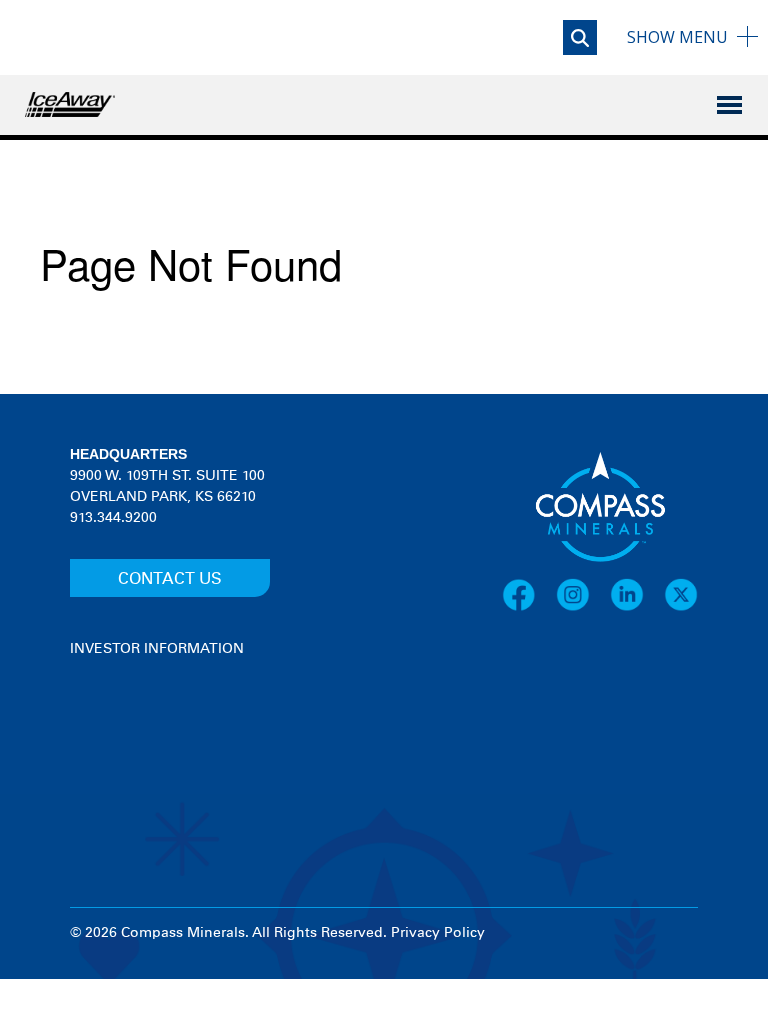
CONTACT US (170, 579)
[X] (681, 595)
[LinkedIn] (637, 595)
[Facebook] (529, 595)
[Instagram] (583, 595)
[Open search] (580, 37)
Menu (677, 37)
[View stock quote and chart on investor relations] (162, 734)
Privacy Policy (438, 933)
